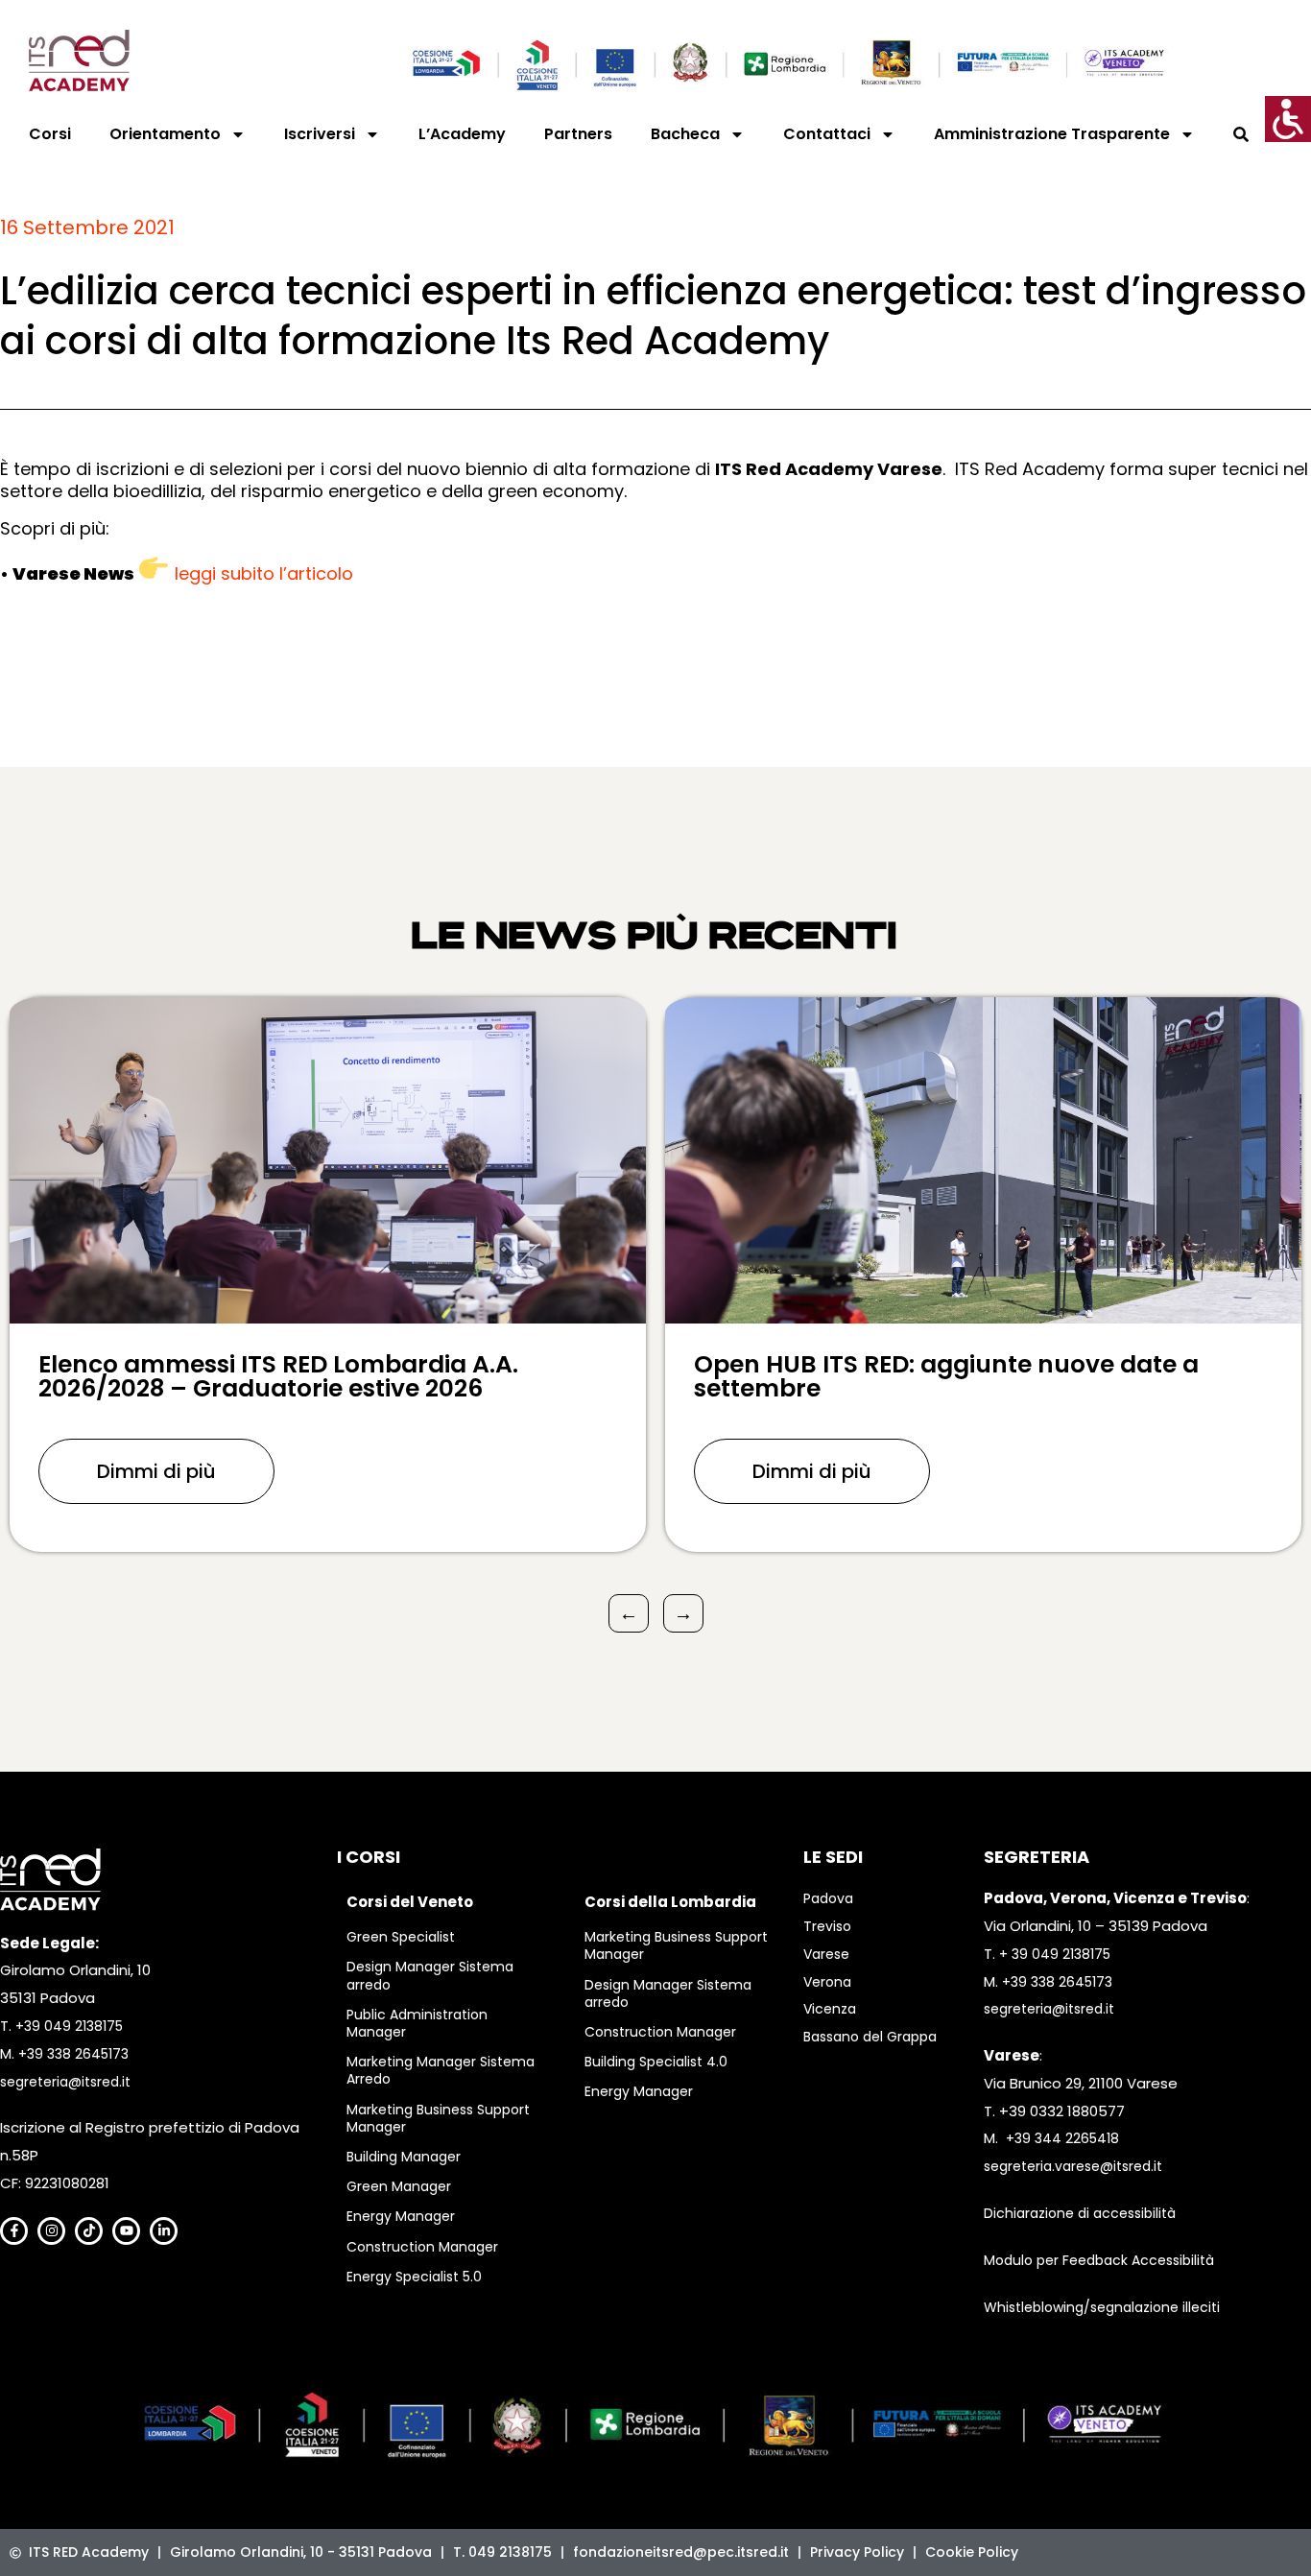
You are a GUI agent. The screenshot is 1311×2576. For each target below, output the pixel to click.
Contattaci (827, 134)
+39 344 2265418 (1062, 2138)
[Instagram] (51, 2231)
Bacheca (685, 134)
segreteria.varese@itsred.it (1073, 2166)
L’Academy (462, 134)
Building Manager (404, 2157)
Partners (578, 134)
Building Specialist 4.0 (656, 2062)
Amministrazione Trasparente (1052, 134)
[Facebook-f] (14, 2231)
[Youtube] (126, 2231)
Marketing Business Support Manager (438, 2118)
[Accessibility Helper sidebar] (1288, 119)
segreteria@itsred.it (65, 2082)
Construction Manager (422, 2247)
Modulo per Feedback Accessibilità (1099, 2260)
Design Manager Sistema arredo (430, 1975)
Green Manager (399, 2186)
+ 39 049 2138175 (1055, 1954)
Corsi (50, 134)
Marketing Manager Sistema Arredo (441, 2070)
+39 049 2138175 (69, 2026)
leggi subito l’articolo (264, 573)
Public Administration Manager (417, 2023)
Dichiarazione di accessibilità (1080, 2213)
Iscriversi (320, 134)
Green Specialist (401, 1937)
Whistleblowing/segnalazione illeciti (1102, 2307)
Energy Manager (401, 2216)
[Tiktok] (89, 2231)
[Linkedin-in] (164, 2231)
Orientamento (165, 134)
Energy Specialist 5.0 (414, 2277)
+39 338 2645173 (73, 2054)
